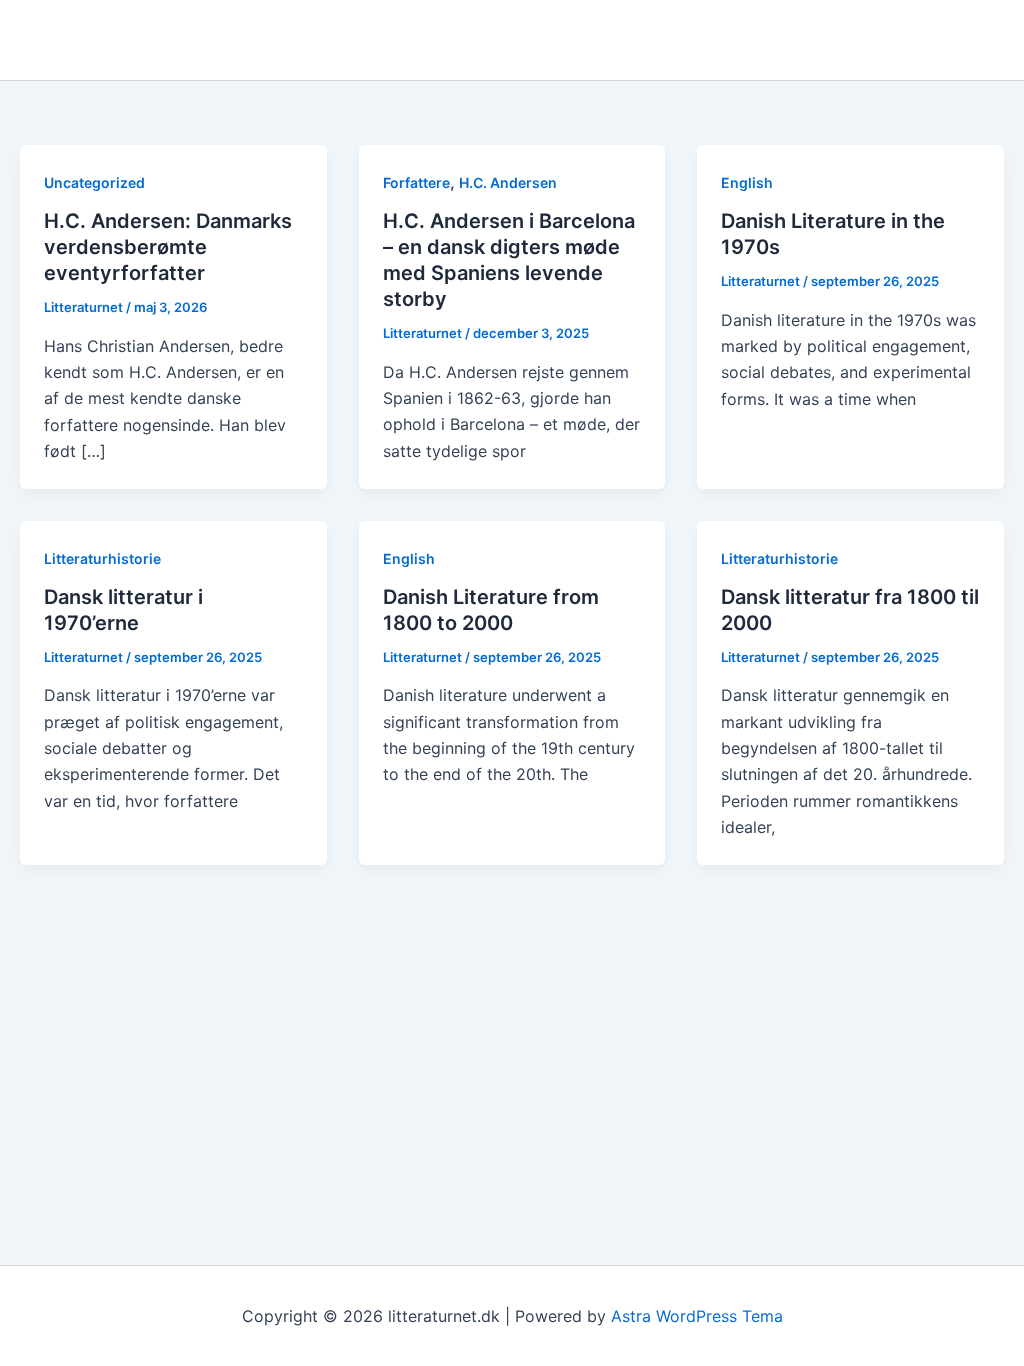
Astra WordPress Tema (697, 1316)
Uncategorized (94, 182)
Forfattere (416, 182)
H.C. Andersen (508, 182)
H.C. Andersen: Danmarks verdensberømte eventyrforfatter (168, 247)
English (747, 182)
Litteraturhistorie (102, 558)
